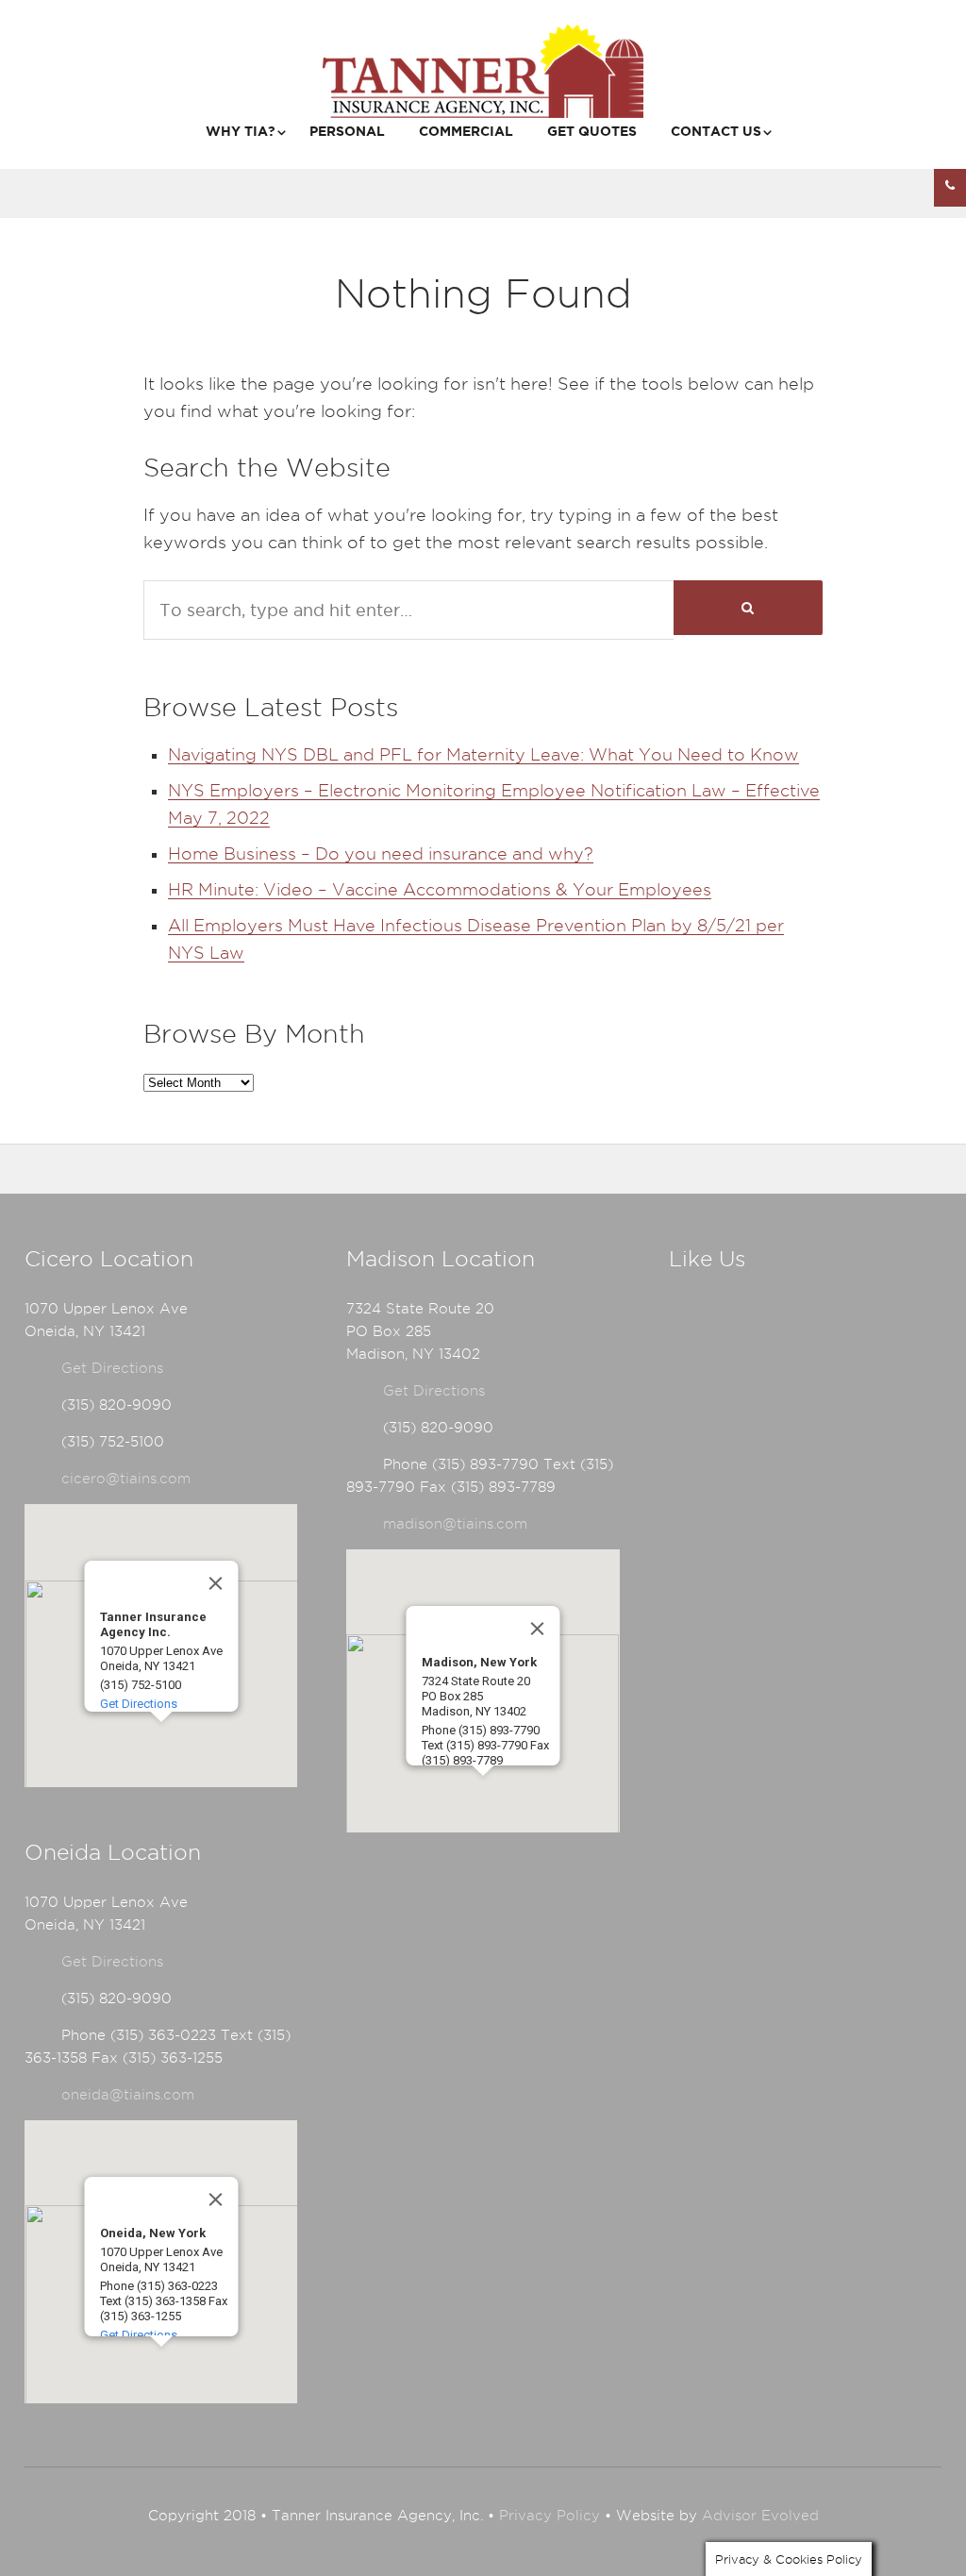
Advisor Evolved (760, 2516)
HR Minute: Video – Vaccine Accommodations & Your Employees (440, 889)
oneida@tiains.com (128, 2095)
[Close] (215, 1583)
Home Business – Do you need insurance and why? (381, 853)
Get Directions (112, 1368)
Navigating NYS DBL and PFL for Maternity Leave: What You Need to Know (483, 754)
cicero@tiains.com (126, 1479)
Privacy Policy (550, 2516)
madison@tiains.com (455, 1524)
